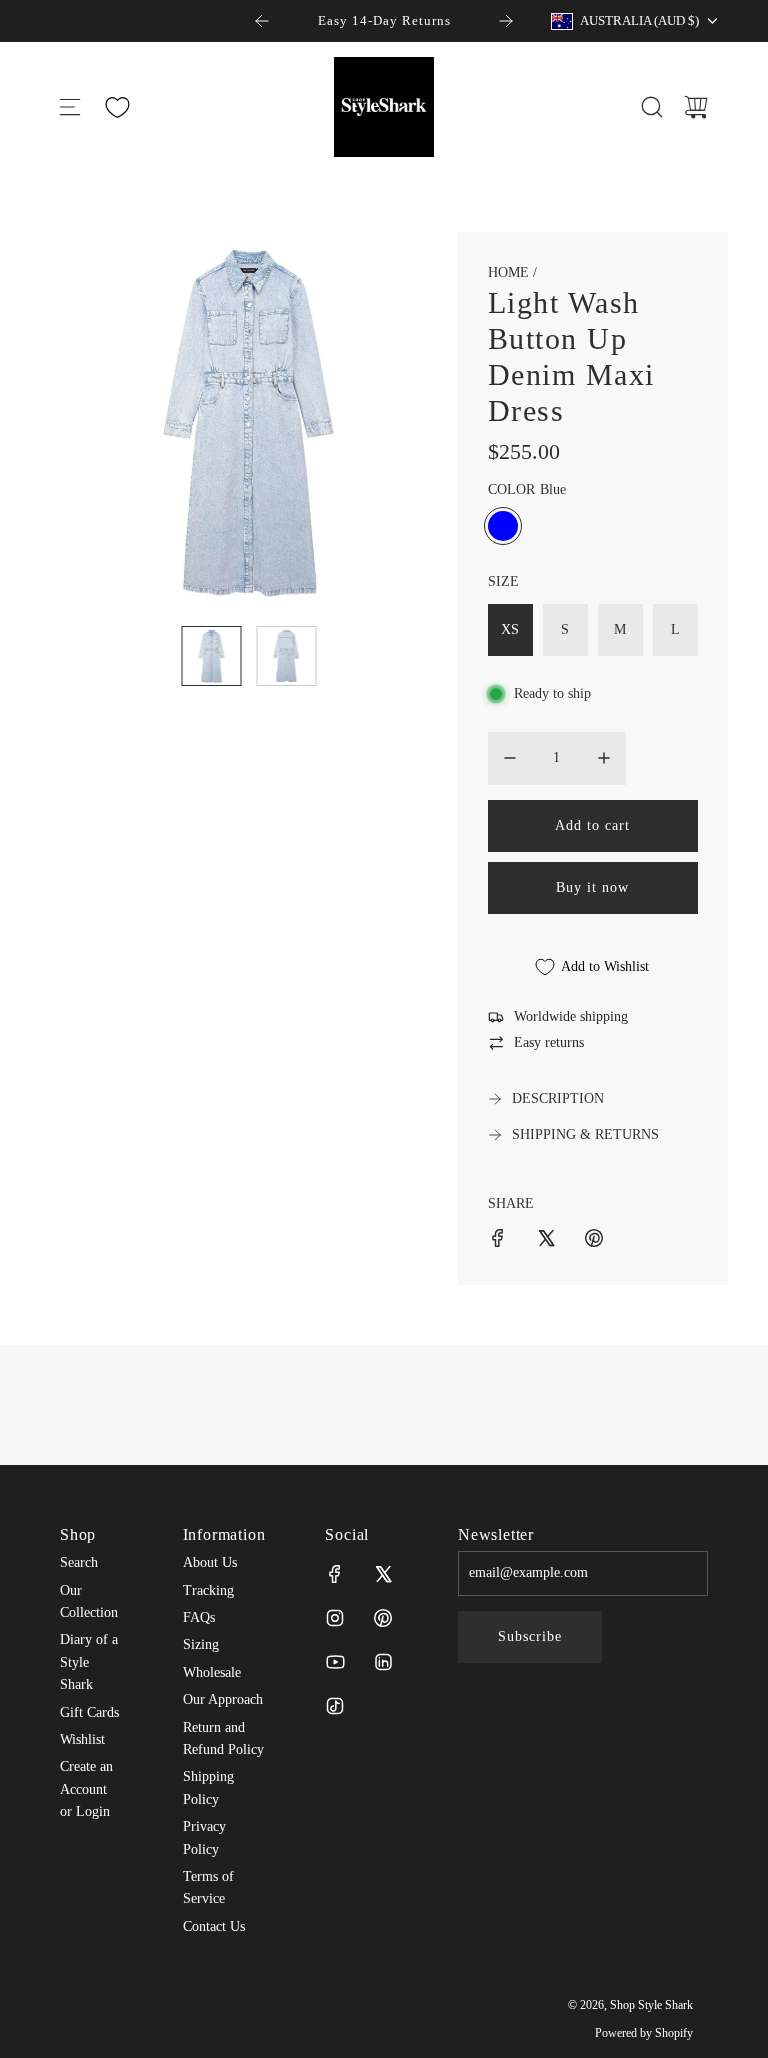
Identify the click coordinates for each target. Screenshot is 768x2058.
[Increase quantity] (604, 758)
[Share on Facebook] (498, 1241)
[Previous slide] (262, 21)
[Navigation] (70, 107)
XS (510, 629)
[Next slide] (506, 21)
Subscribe (530, 1636)
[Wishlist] (117, 107)
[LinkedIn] (383, 1662)
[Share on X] (546, 1241)
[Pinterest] (383, 1618)
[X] (383, 1574)
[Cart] (696, 107)
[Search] (652, 107)
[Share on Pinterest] (594, 1241)
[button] (108, 421)
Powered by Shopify (644, 2033)
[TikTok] (335, 1706)
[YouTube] (335, 1662)
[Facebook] (335, 1574)
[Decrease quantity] (510, 758)
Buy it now (592, 887)
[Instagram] (335, 1618)
